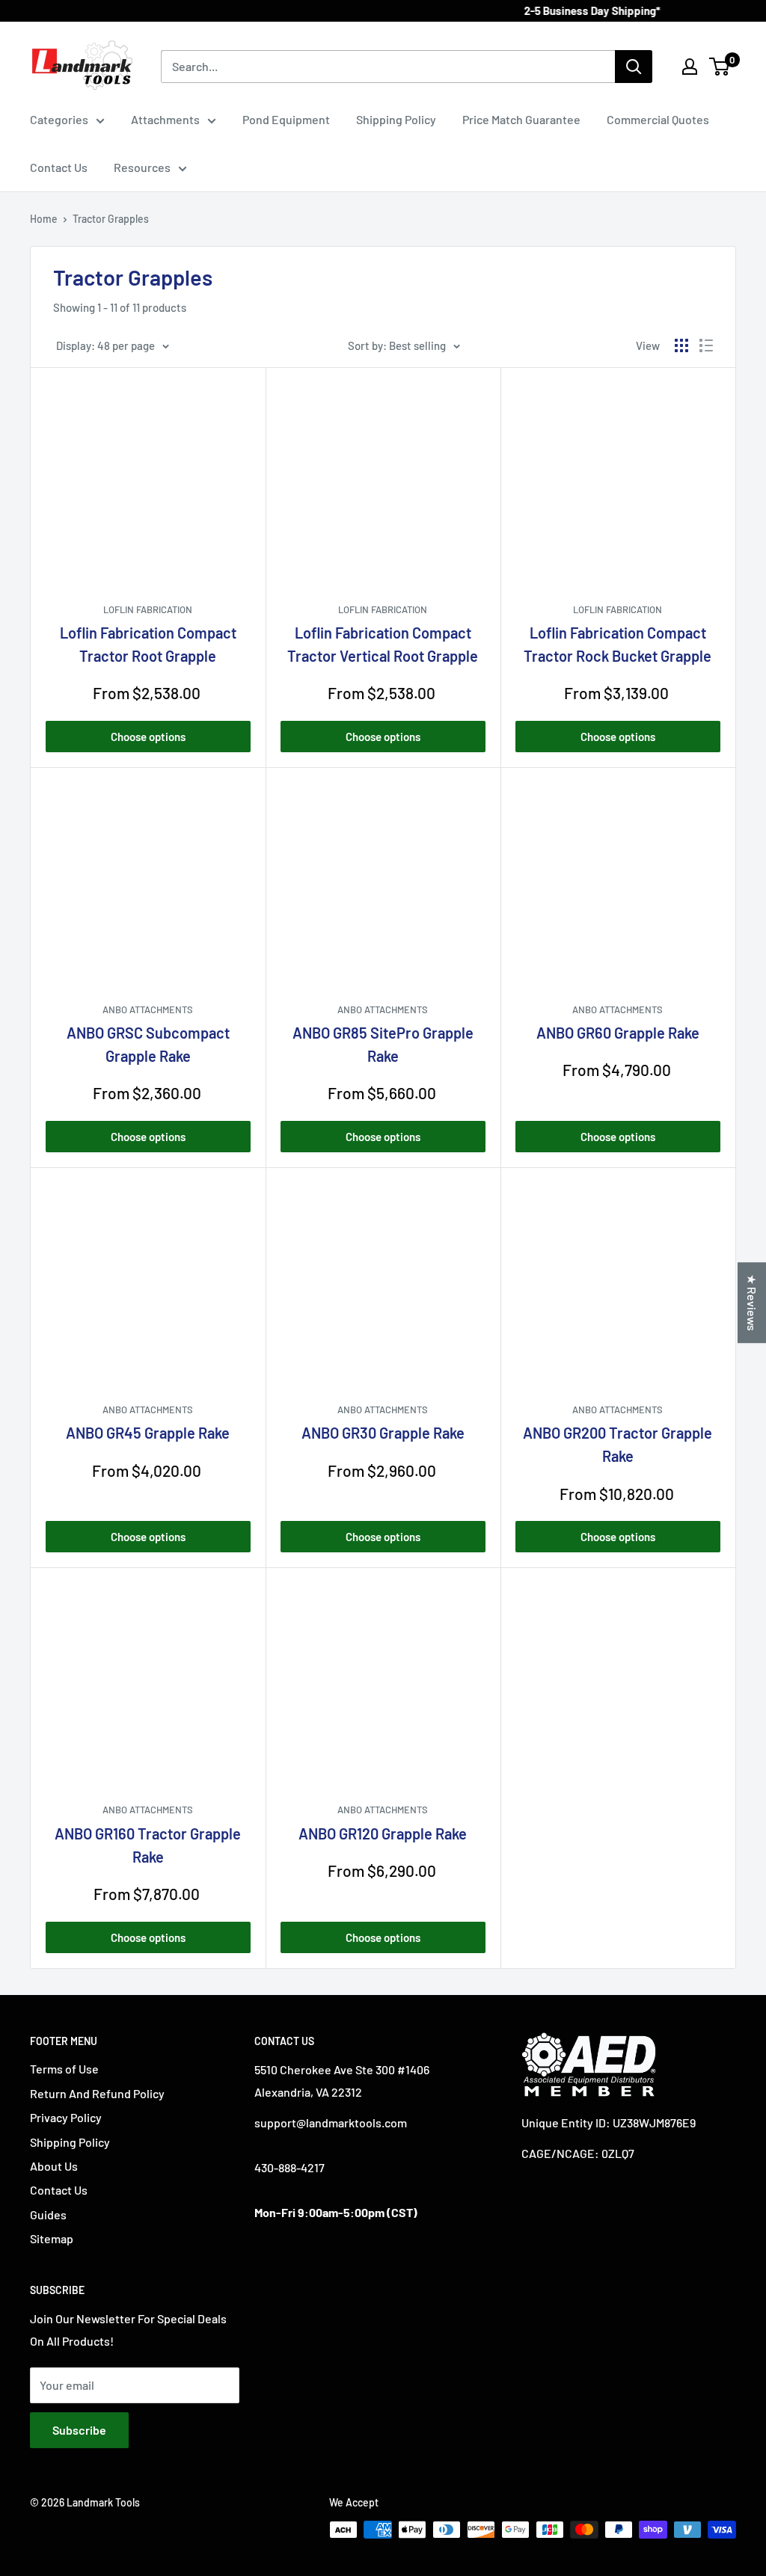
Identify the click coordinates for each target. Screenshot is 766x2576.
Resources (142, 167)
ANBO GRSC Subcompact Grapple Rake (148, 1044)
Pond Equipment (286, 119)
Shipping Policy (396, 119)
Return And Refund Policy (97, 2093)
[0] (720, 67)
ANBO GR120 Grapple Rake (383, 1833)
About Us (54, 2166)
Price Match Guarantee (521, 119)
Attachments (165, 119)
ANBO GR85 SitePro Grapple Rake (383, 1044)
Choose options (148, 737)
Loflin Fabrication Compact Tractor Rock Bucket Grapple (618, 644)
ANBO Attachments (148, 1009)
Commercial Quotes (658, 119)
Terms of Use (64, 2069)
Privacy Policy (66, 2117)
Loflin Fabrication (148, 609)
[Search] (634, 67)
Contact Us (59, 167)
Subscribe (79, 2430)
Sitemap (52, 2238)
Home (44, 219)
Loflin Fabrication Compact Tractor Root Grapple (148, 644)
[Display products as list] (706, 345)
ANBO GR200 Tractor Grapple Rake (618, 1444)
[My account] (690, 67)
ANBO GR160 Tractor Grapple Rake (148, 1845)
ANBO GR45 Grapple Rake (148, 1433)
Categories (59, 119)
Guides (48, 2214)
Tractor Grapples (111, 219)
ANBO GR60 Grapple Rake (618, 1033)
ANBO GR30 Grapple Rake (383, 1433)
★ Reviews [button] (752, 1303)
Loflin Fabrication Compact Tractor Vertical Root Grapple (383, 644)
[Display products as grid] (681, 345)
